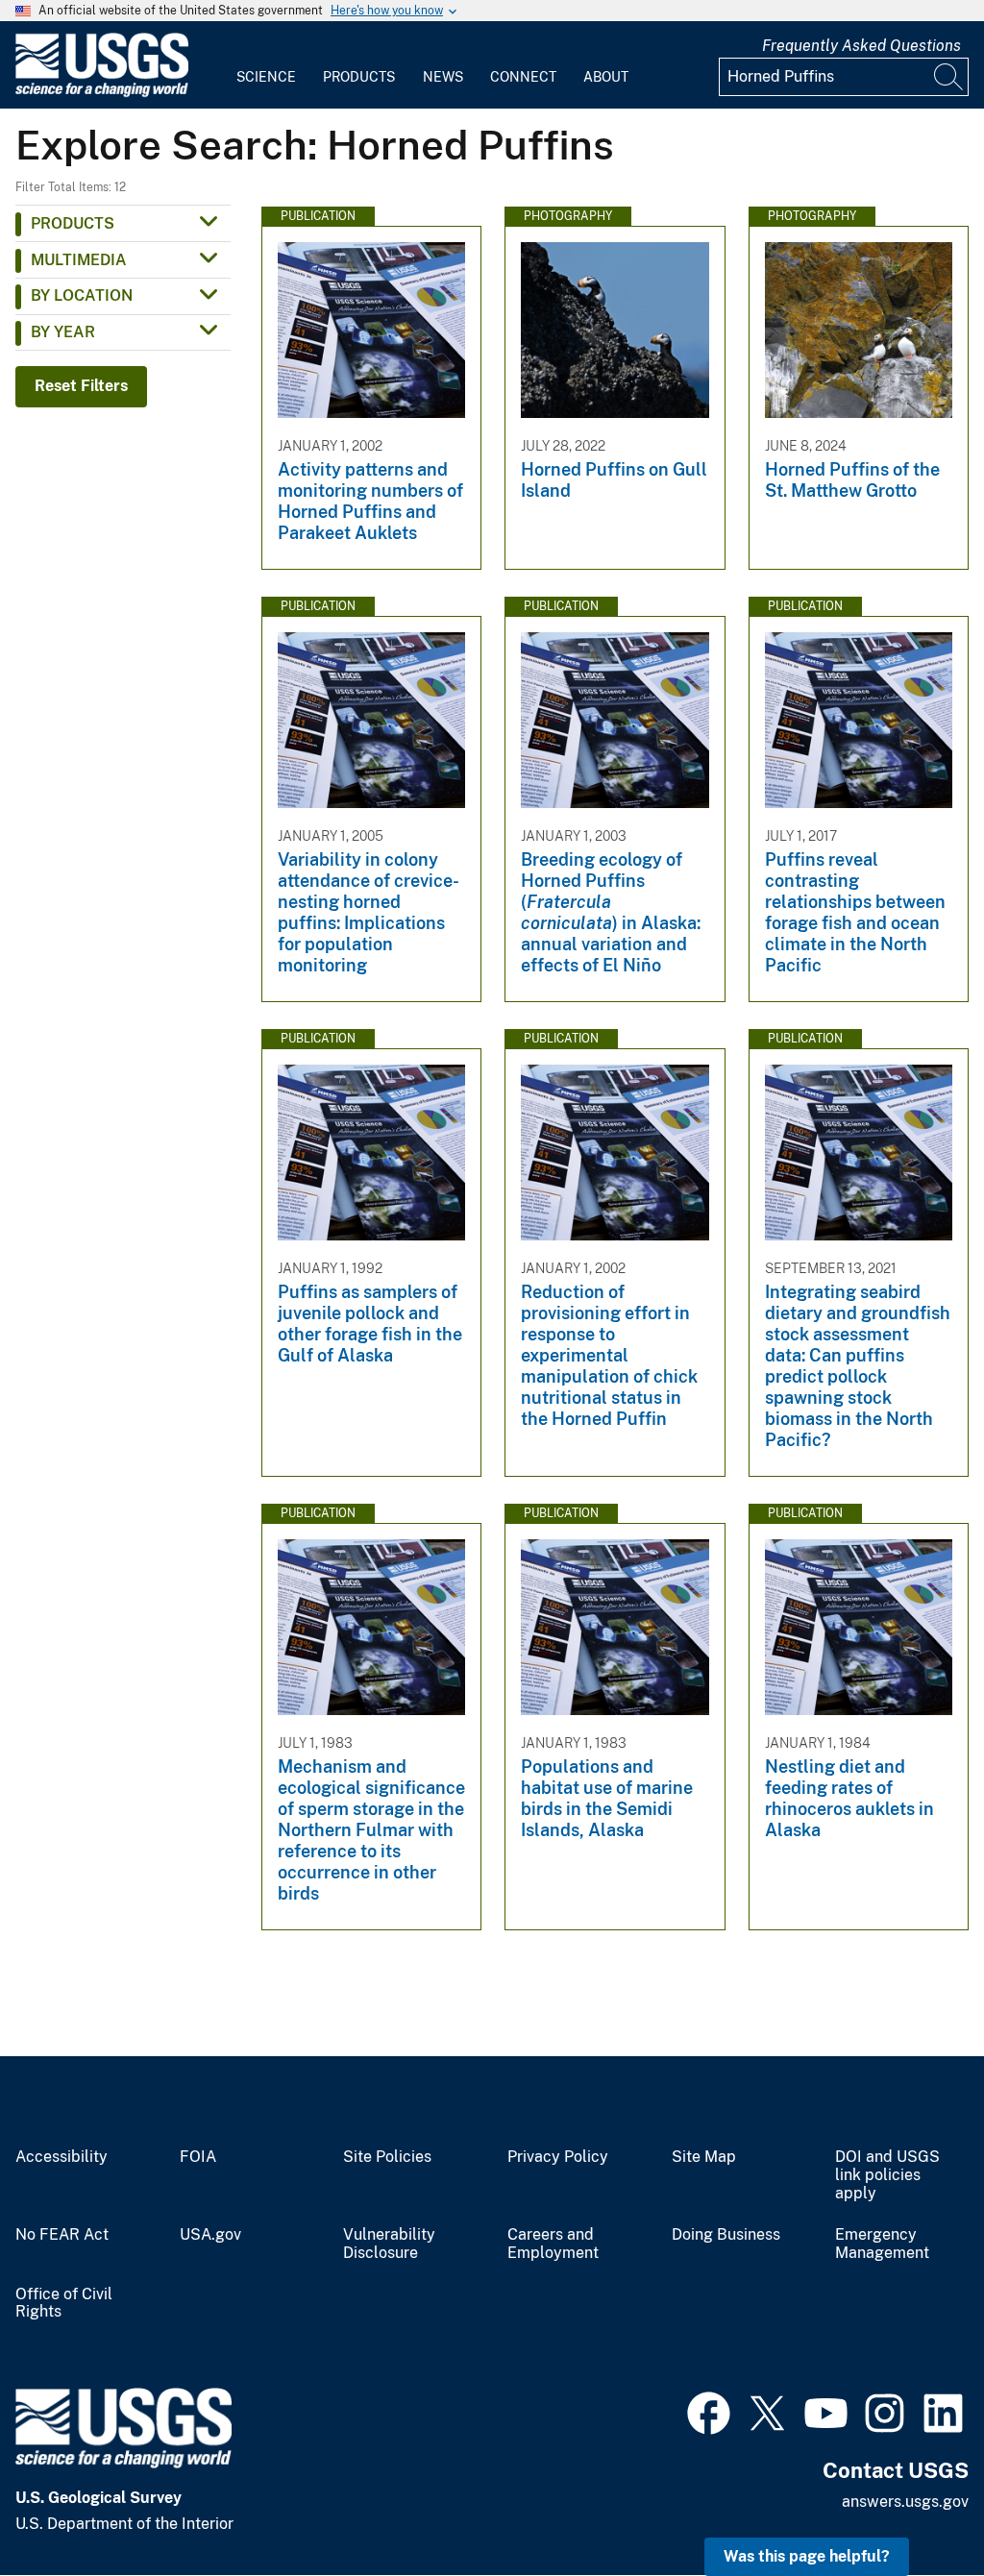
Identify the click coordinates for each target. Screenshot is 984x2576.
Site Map (704, 2157)
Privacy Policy (558, 2157)
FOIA (198, 2157)
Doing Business (726, 2235)
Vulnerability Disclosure (389, 2244)
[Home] (102, 93)
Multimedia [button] (79, 260)
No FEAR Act (62, 2235)
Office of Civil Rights (64, 2304)
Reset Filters (81, 386)
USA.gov (210, 2235)
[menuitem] (266, 65)
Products (359, 77)
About (606, 77)
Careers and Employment (553, 2244)
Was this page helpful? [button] (807, 2556)
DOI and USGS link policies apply (887, 2175)
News (443, 77)
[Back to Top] (914, 2506)
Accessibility (61, 2157)
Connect (523, 77)
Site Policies (387, 2157)
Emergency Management (882, 2244)
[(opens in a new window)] (709, 2411)
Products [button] (73, 223)
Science (266, 77)
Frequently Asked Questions (861, 46)
